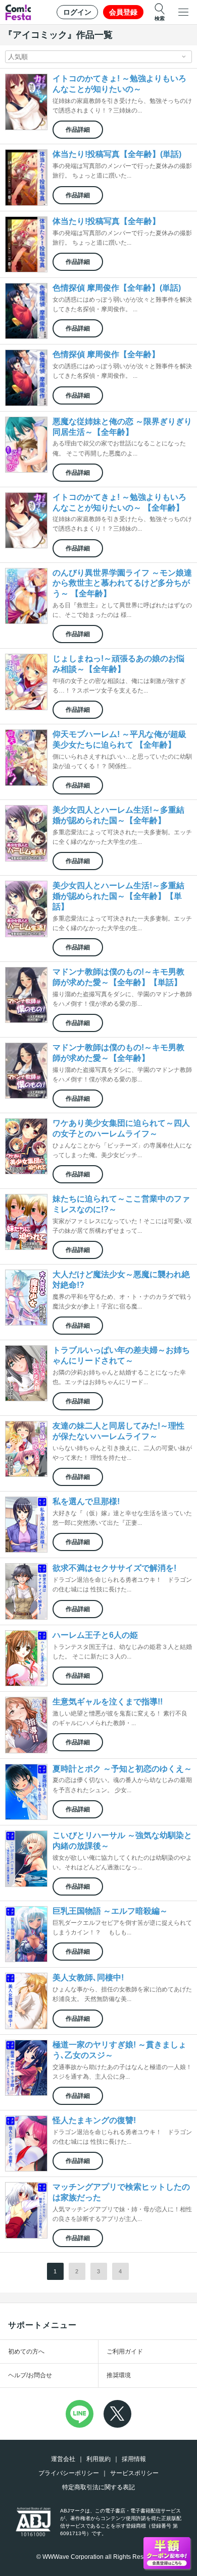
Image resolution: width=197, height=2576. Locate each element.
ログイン (77, 12)
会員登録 (123, 12)
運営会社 (63, 2459)
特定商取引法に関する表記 (98, 2487)
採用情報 (134, 2459)
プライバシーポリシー (69, 2473)
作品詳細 (78, 130)
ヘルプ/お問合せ (30, 2375)
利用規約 (98, 2459)
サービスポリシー (134, 2473)
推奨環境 (119, 2375)
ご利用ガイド (125, 2352)
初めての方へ (26, 2352)
